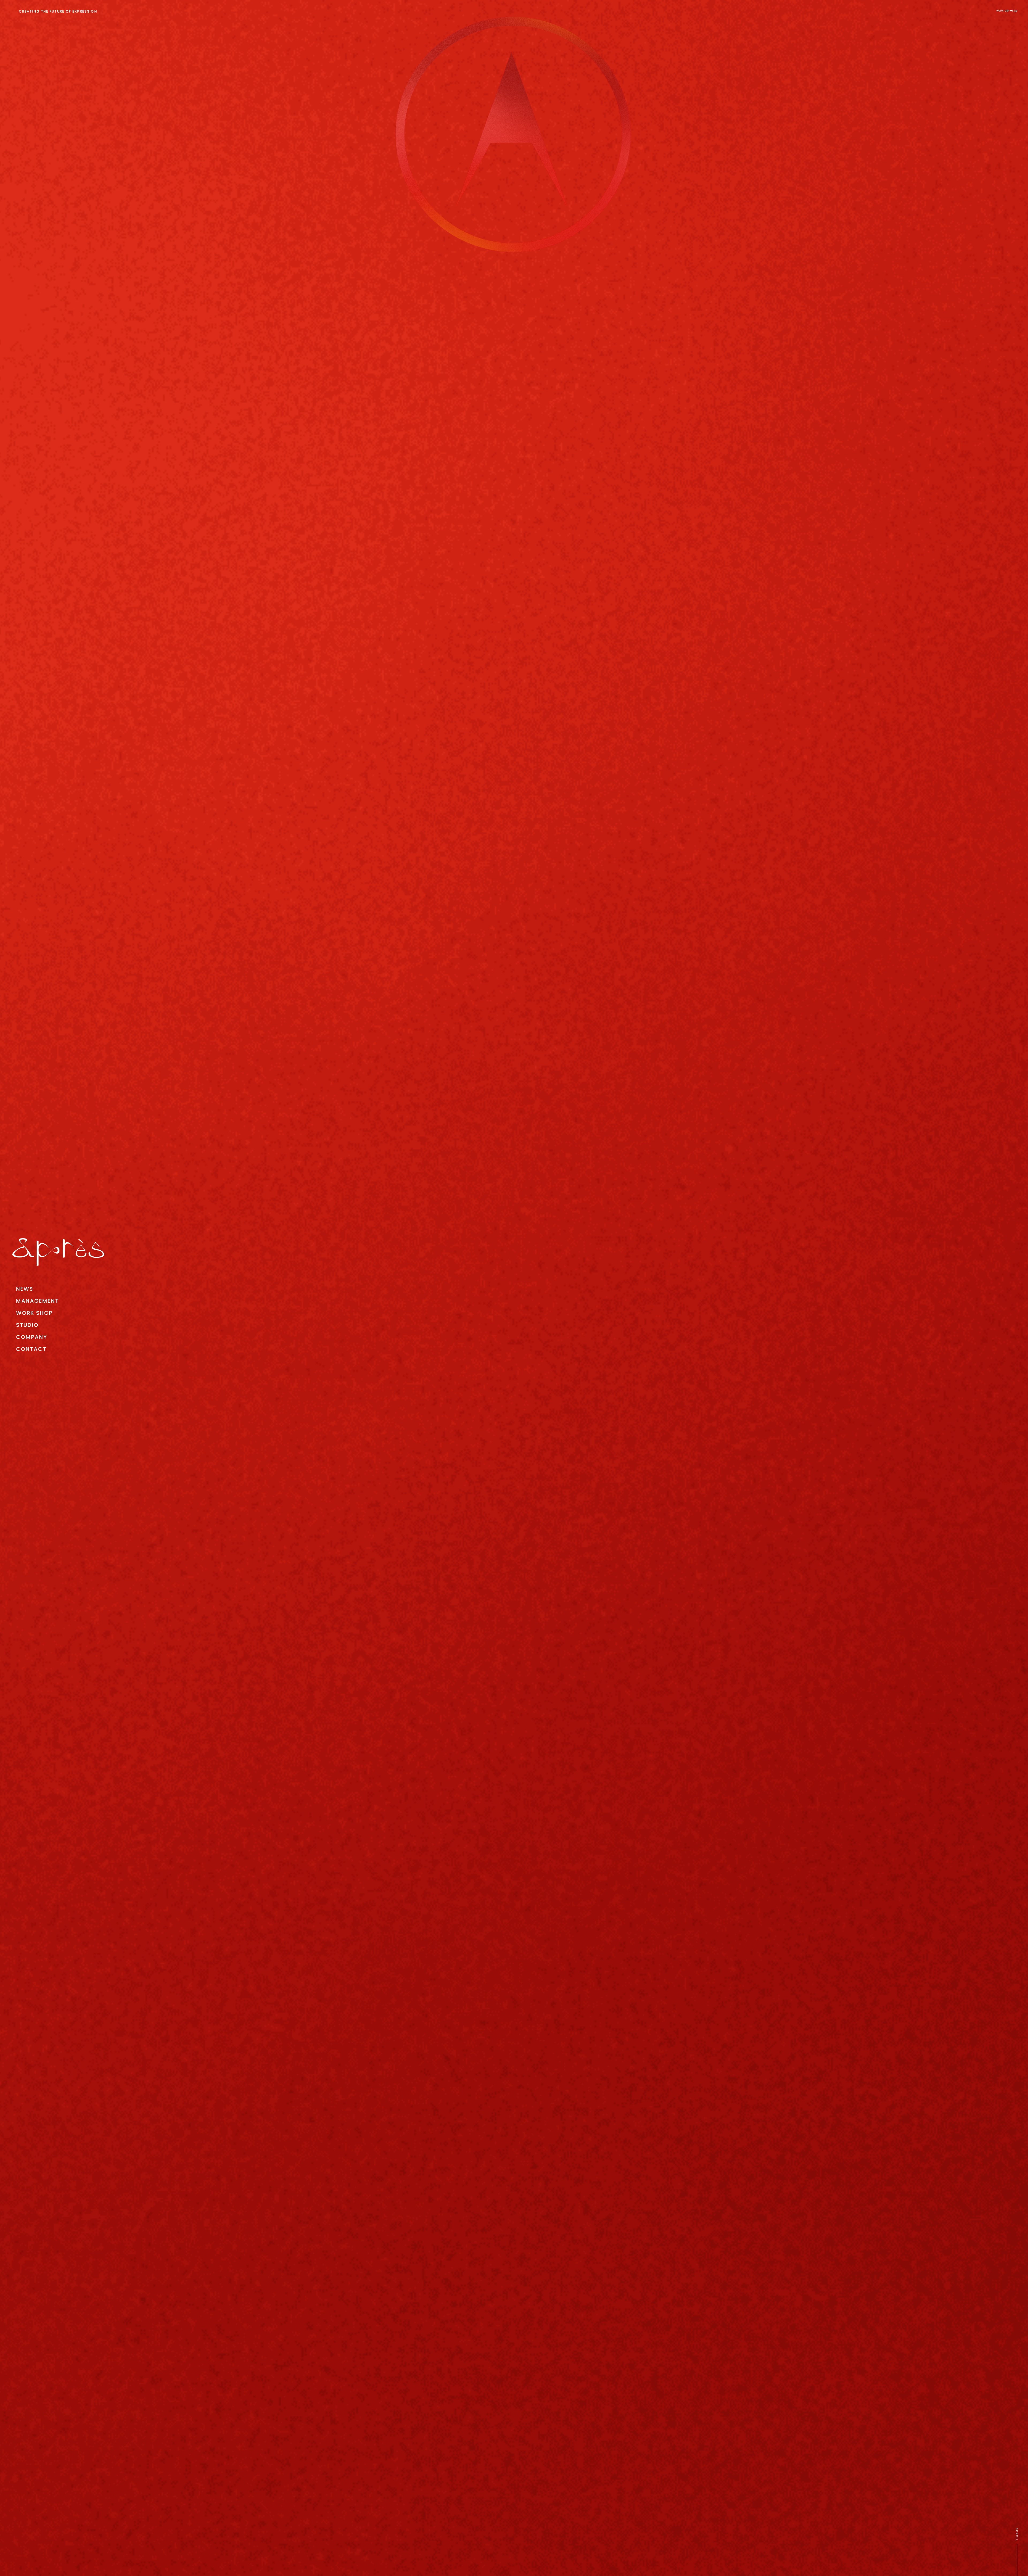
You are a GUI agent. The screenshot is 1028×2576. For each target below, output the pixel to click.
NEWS (25, 1289)
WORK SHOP (34, 1313)
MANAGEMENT (37, 1301)
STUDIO (27, 1325)
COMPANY (32, 1337)
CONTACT (31, 1349)
